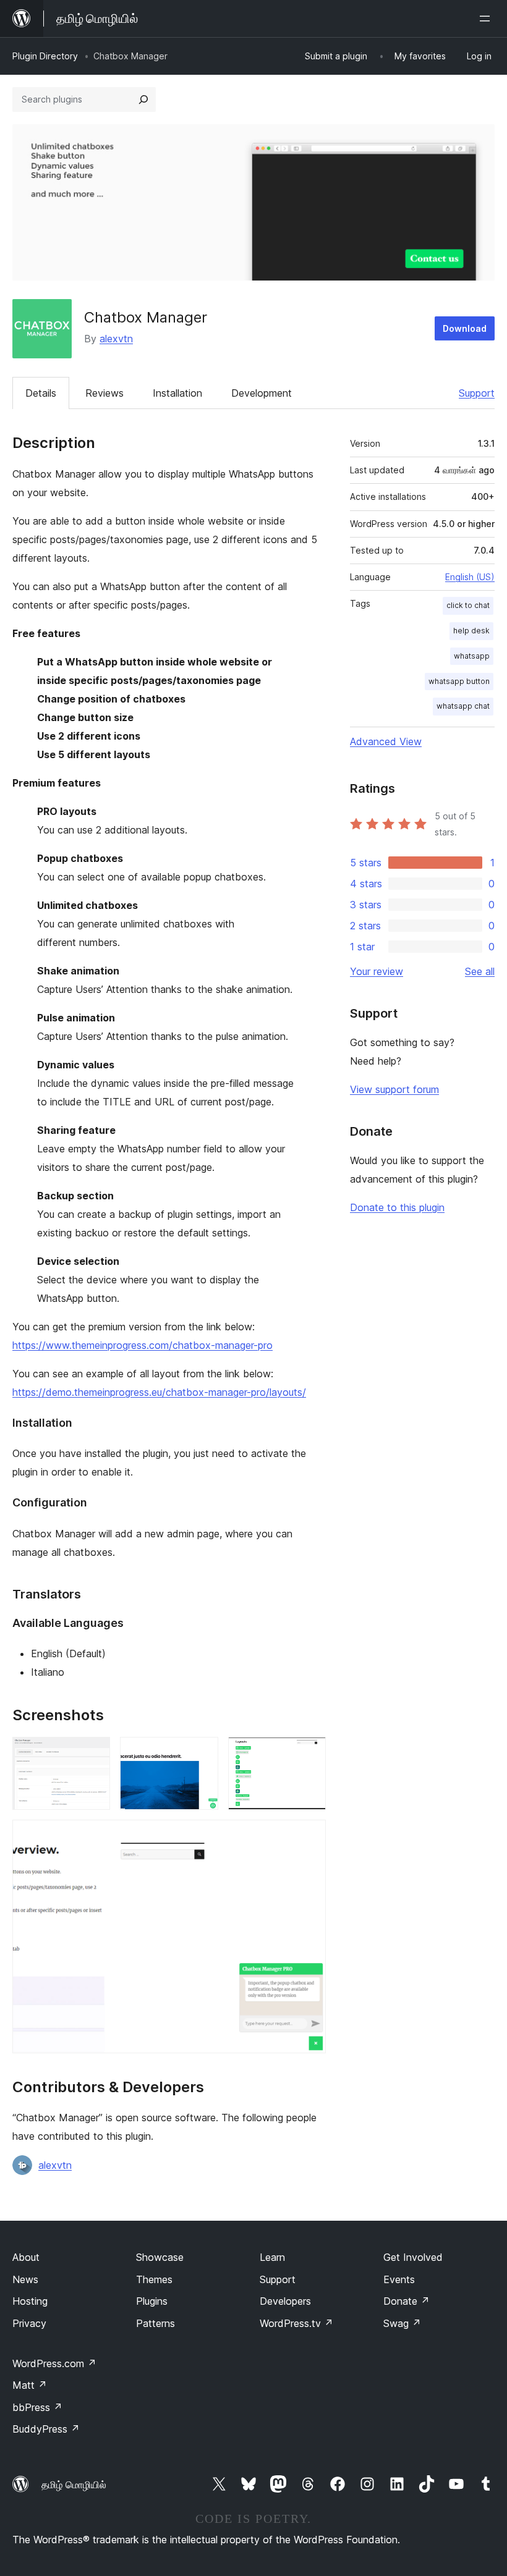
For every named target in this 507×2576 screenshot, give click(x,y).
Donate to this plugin (397, 1207)
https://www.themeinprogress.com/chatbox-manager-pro (143, 1345)
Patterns (156, 2323)
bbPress (37, 2407)
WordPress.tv (296, 2323)
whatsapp (472, 656)
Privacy (29, 2323)
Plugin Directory (45, 56)
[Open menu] (487, 19)
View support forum (394, 1089)
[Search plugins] (143, 99)
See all (480, 971)
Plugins (152, 2301)
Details (41, 393)
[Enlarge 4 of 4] (309, 1836)
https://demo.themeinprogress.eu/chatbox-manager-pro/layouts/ (159, 1392)
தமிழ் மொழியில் (74, 2485)
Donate (407, 2301)
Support (477, 393)
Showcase (160, 2257)
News (25, 2279)
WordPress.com (54, 2363)
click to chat (468, 605)
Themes (154, 2279)
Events (399, 2279)
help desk (471, 631)
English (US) (470, 577)
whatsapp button (459, 681)
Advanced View (386, 741)
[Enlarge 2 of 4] (202, 1754)
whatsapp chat (463, 706)
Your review (377, 971)
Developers (285, 2301)
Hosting (30, 2301)
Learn (272, 2257)
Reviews (104, 393)
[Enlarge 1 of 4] (93, 1754)
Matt (30, 2385)
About (26, 2257)
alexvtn (116, 339)
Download (465, 328)
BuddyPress (46, 2429)
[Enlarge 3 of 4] (309, 1754)
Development (262, 393)
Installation (177, 393)
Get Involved (413, 2257)
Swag (402, 2323)
